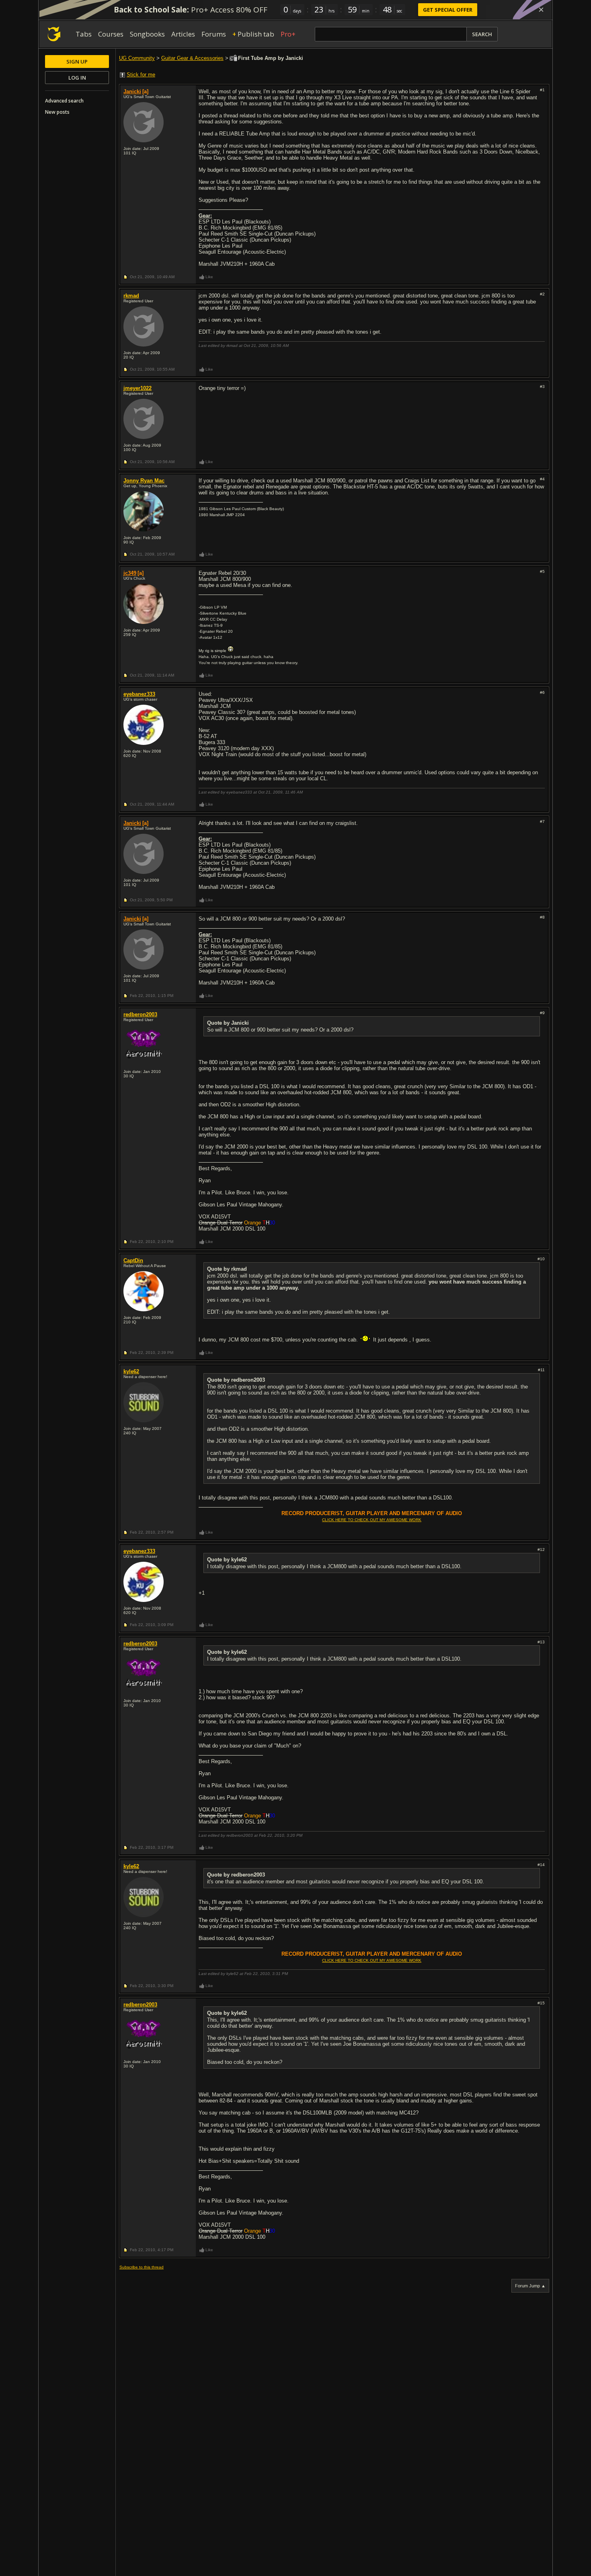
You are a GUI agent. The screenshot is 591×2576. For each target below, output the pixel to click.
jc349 (130, 573)
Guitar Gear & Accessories (192, 58)
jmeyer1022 (137, 388)
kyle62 (131, 1371)
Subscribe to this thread (142, 2267)
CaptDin (133, 1260)
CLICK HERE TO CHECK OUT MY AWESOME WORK (372, 1520)
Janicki (132, 91)
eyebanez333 (139, 694)
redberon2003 (140, 1014)
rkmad (131, 296)
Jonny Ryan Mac (144, 481)
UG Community (137, 58)
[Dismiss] (541, 10)
